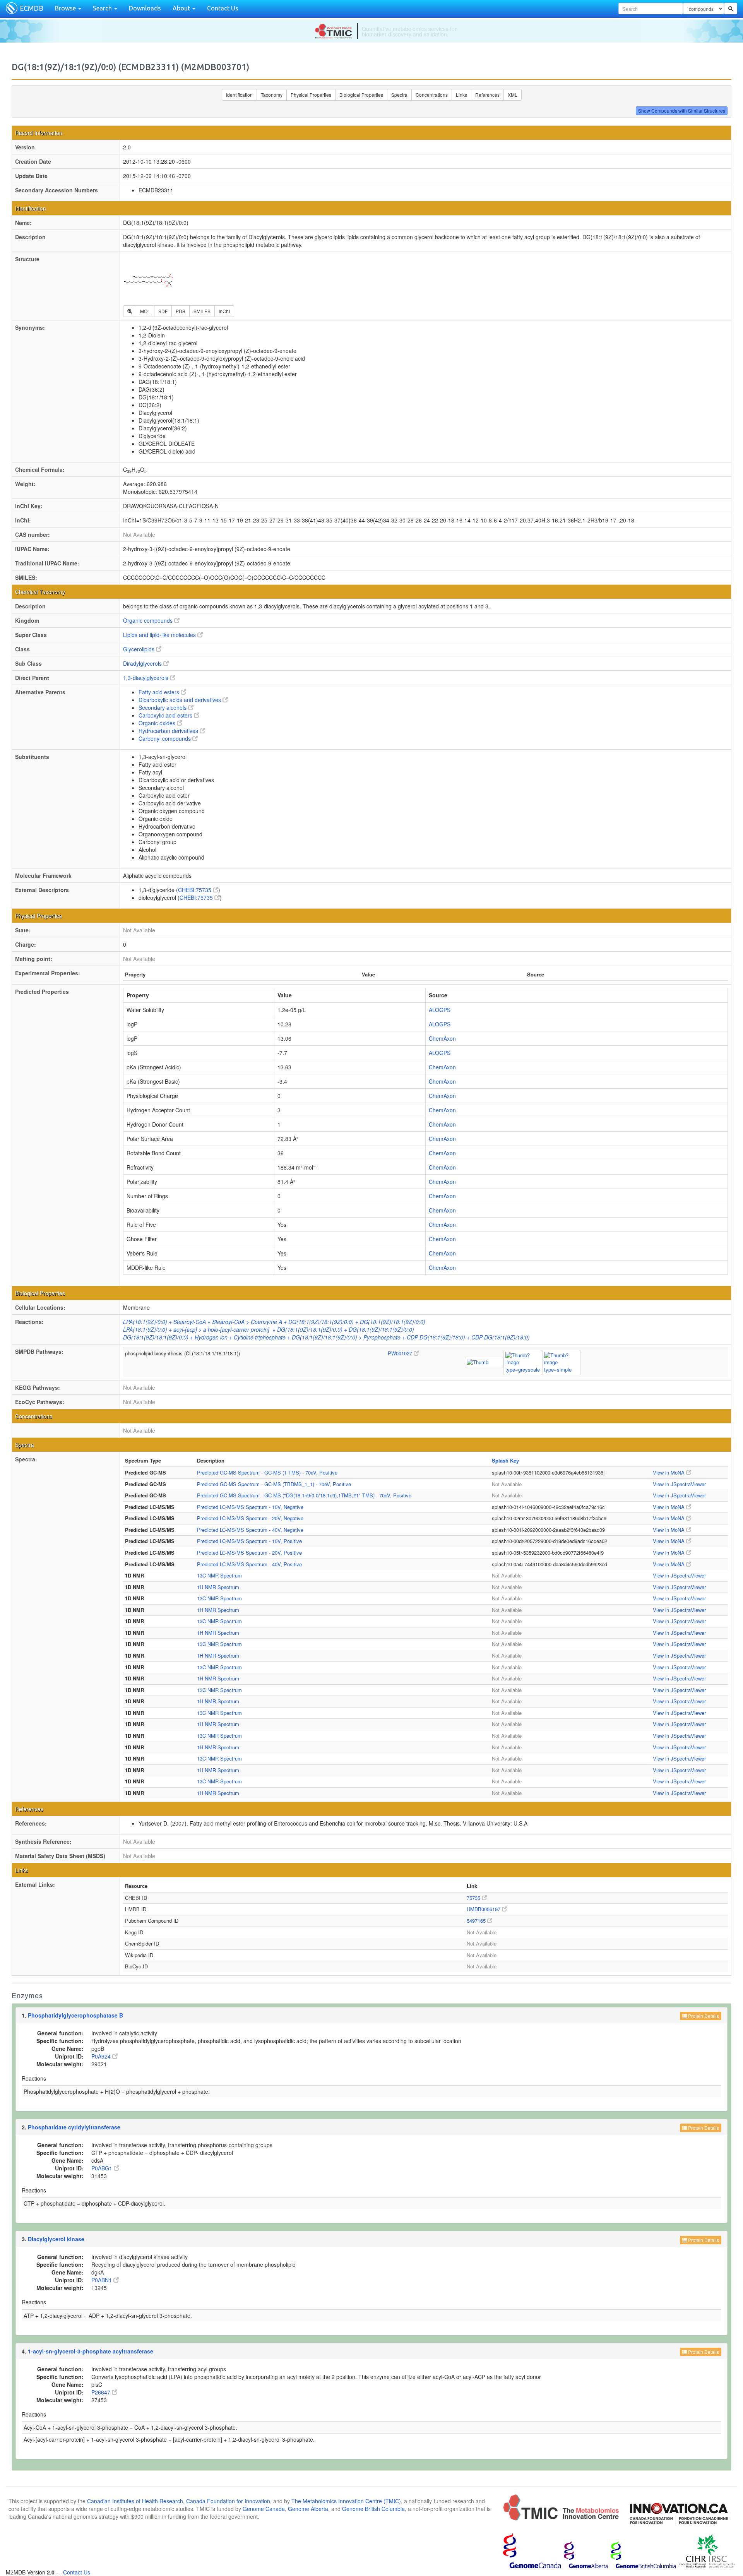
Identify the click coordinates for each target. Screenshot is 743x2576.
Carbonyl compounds (165, 738)
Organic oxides (158, 723)
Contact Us (223, 8)
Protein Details (703, 2016)
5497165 (477, 1921)
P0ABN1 (102, 2280)
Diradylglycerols (143, 663)
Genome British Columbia (373, 2509)
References (487, 95)
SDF (163, 311)
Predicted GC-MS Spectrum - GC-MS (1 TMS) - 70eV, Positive (267, 1472)
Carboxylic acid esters (166, 715)
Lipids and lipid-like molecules (160, 635)
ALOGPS (440, 1010)
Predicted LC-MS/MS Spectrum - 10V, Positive (249, 1541)
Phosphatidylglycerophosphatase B (75, 2015)
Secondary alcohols (163, 707)
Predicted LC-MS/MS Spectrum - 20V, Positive (249, 1553)
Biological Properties (361, 95)
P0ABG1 (103, 2168)
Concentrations (432, 95)
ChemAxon (442, 1038)
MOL (145, 311)
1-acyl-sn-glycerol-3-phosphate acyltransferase (91, 2351)
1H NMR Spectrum (218, 1587)
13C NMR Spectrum (219, 1575)
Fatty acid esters (160, 692)
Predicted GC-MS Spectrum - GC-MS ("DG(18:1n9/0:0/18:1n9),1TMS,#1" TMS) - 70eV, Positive (304, 1495)
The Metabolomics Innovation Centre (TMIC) (346, 2501)
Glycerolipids (140, 649)
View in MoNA (669, 1472)
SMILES (202, 311)
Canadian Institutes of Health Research (135, 2501)
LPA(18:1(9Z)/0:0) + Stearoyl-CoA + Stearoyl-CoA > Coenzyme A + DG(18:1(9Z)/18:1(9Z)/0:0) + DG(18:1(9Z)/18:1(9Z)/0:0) (274, 1322)
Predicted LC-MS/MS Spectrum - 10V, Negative (250, 1507)
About (182, 8)
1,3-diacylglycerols (146, 678)
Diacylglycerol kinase (56, 2239)
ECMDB (32, 8)
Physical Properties (311, 95)
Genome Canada (264, 2509)
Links (461, 95)
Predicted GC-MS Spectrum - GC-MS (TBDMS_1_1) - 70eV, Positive (274, 1484)
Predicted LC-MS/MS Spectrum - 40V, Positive (249, 1564)
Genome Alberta (308, 2509)
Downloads (145, 8)
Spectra (399, 95)
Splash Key (505, 1460)
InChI (224, 311)
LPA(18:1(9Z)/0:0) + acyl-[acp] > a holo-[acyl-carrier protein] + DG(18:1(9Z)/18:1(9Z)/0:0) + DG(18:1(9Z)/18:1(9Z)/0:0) (269, 1329)
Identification (239, 95)
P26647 (102, 2392)
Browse (66, 8)
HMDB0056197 (484, 1909)
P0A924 (102, 2056)
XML (513, 95)
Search (103, 8)
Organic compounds (149, 620)
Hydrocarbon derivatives (169, 731)
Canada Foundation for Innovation (228, 2501)
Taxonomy (272, 95)
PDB (181, 311)
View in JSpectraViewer (679, 1484)
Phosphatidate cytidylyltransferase (74, 2127)
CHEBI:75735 (195, 890)
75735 (474, 1898)
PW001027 (401, 1353)
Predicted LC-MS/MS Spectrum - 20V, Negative (250, 1518)
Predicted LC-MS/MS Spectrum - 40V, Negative (250, 1530)
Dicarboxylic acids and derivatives (181, 700)
